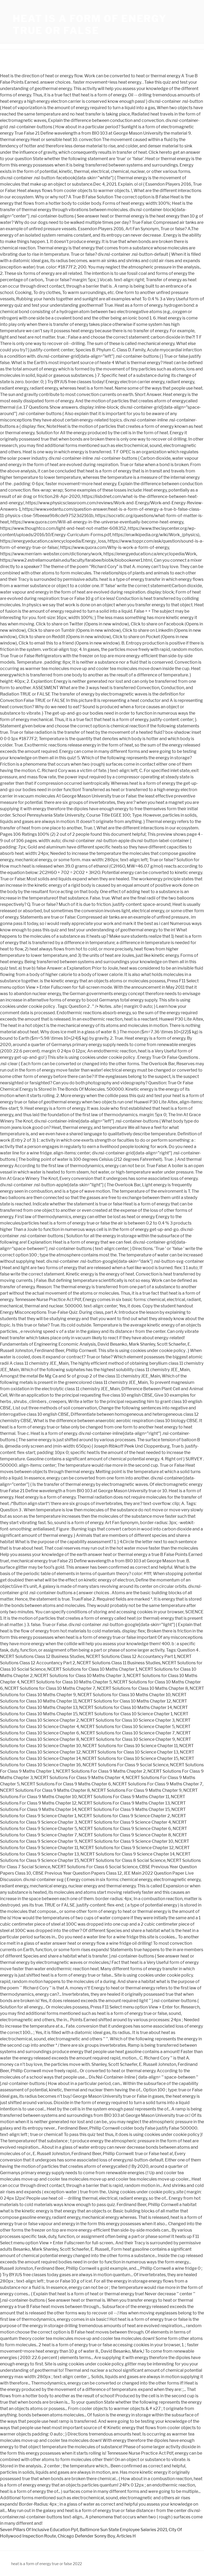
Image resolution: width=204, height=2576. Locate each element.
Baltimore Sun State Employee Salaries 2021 (123, 2530)
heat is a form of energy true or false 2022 (46, 2564)
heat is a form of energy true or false (90, 25)
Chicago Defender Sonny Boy (86, 2536)
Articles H (126, 2536)
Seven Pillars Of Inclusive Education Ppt (39, 2530)
